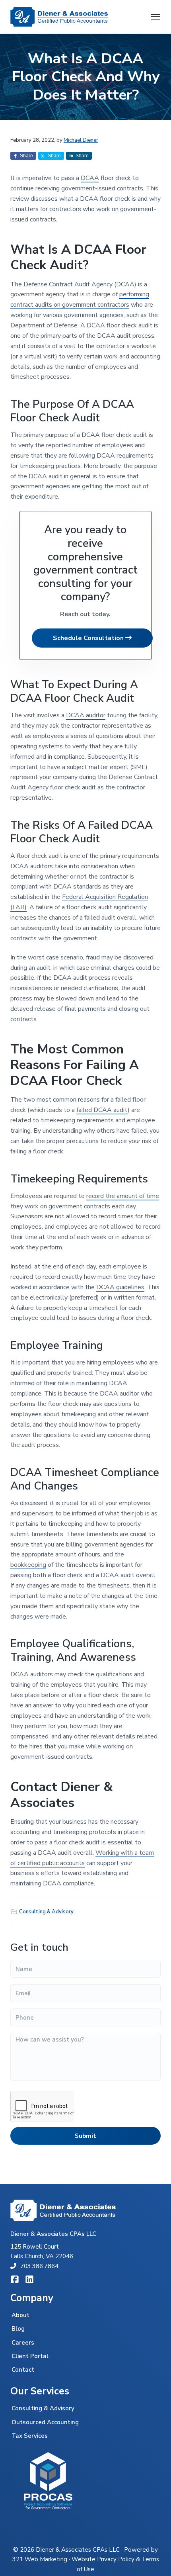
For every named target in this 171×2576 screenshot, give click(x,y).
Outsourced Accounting (45, 2422)
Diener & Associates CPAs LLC (78, 2550)
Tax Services (30, 2436)
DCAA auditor (86, 715)
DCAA (90, 178)
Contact (23, 2370)
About (20, 2315)
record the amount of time (123, 1196)
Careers (23, 2343)
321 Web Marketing (40, 2559)
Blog (18, 2329)
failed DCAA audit (102, 1110)
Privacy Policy (116, 2559)
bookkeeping (28, 1565)
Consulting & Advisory (46, 1912)
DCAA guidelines (120, 1287)
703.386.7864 (39, 2266)
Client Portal (30, 2356)
